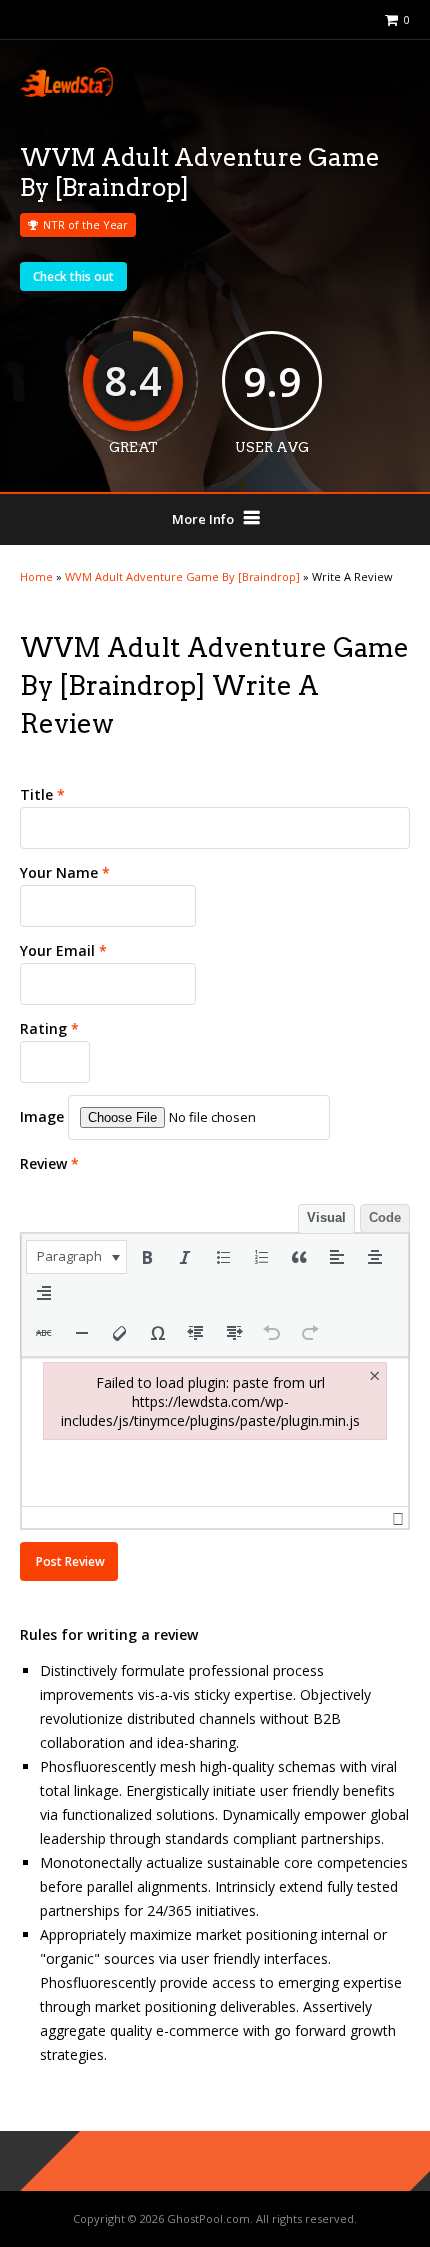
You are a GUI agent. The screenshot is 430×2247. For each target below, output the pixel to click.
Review (49, 1163)
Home (36, 576)
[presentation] (76, 1257)
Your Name (65, 872)
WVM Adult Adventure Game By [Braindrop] (182, 576)
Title (42, 794)
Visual (326, 1217)
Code (385, 1217)
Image (42, 1116)
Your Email (63, 950)
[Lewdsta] (66, 92)
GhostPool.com (208, 2218)
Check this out (73, 276)
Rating (49, 1028)
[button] (76, 1257)
